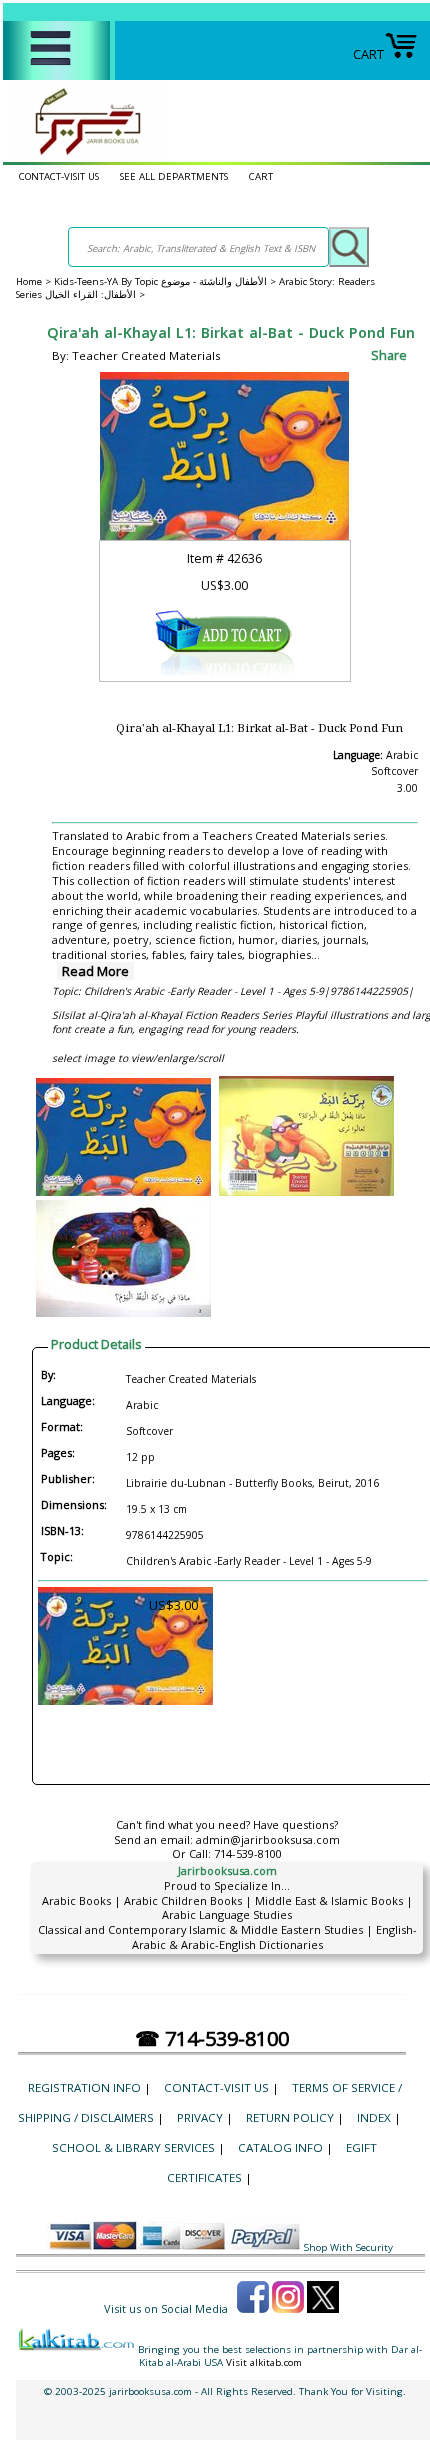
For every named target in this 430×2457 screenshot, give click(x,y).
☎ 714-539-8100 (212, 2038)
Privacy (200, 2117)
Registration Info (84, 2087)
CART (368, 54)
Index (374, 2117)
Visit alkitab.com (264, 2362)
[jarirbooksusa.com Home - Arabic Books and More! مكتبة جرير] (83, 154)
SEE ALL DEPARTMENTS (174, 176)
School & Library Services (133, 2147)
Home (29, 281)
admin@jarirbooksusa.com (268, 1839)
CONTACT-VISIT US (59, 176)
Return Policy (290, 2117)
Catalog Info (280, 2147)
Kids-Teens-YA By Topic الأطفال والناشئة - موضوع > (166, 281)
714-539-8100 (248, 1853)
